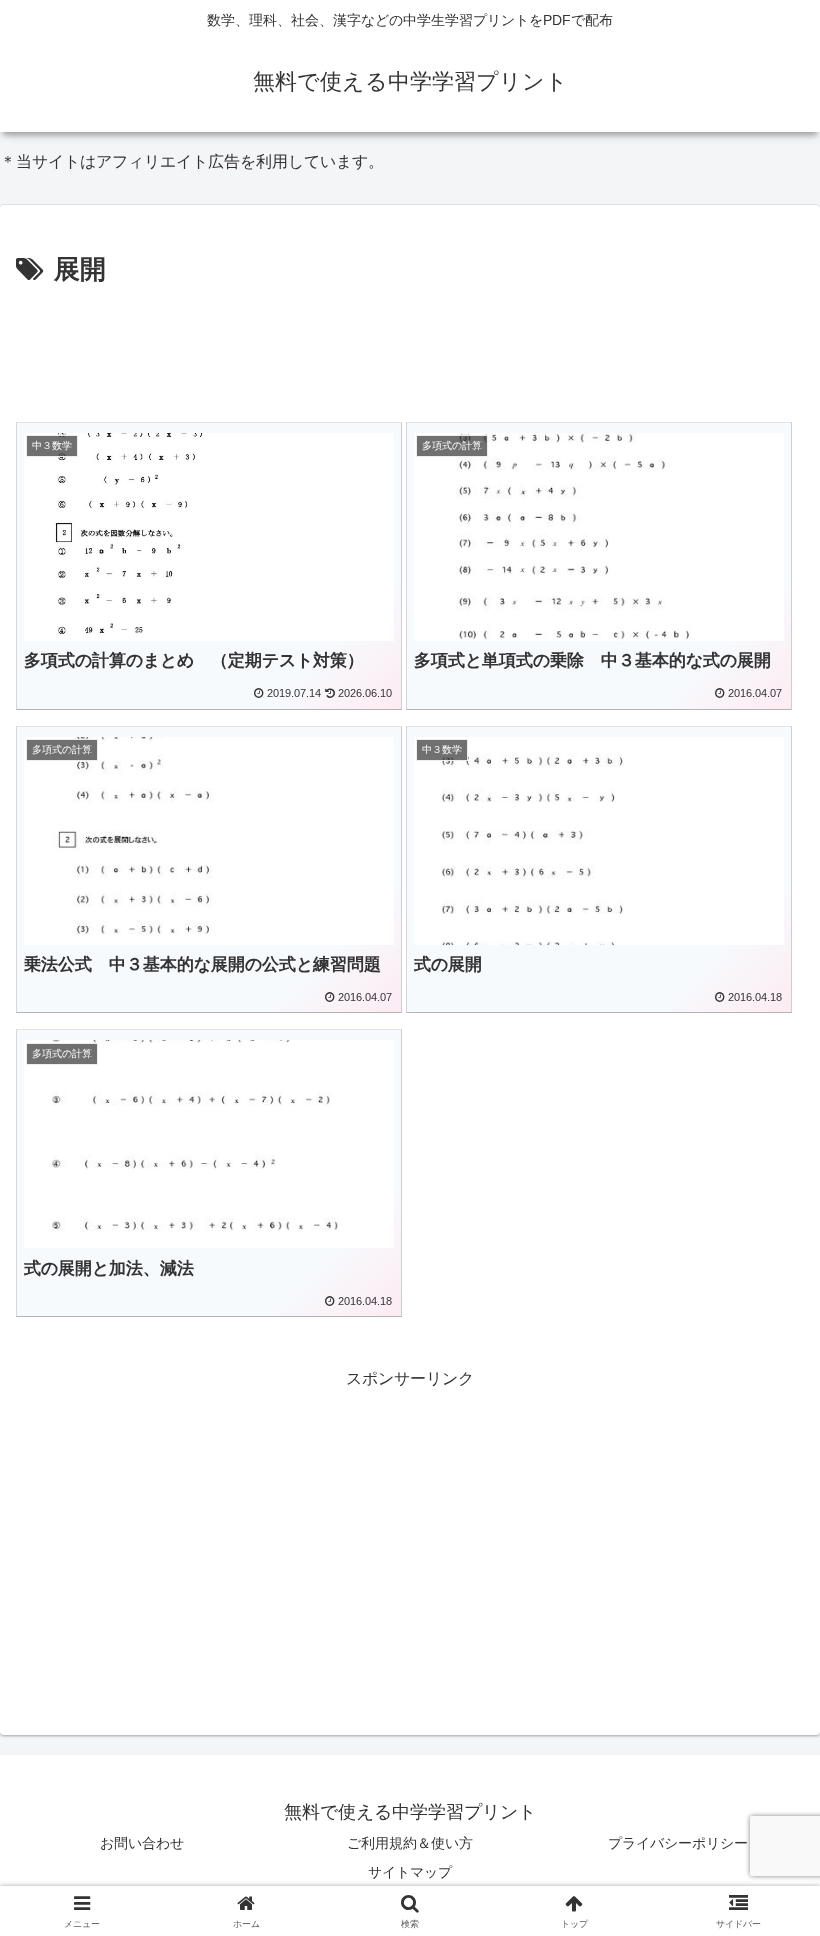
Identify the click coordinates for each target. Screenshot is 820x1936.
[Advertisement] (410, 348)
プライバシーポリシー (678, 1843)
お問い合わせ (142, 1843)
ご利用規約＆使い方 (410, 1843)
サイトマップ (410, 1872)
